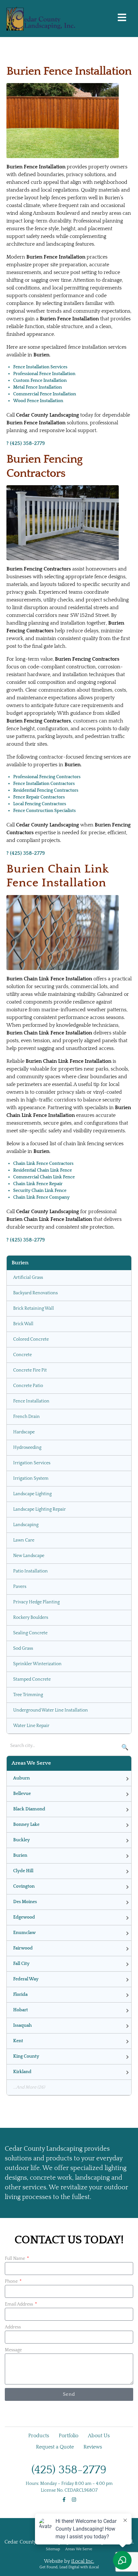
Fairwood (23, 1948)
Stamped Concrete (32, 1679)
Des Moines (25, 1902)
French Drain (26, 1417)
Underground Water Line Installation (51, 1710)
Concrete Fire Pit (30, 1370)
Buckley (22, 1840)
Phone (12, 2281)
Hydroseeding (27, 1448)
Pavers (20, 1587)
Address (13, 2327)
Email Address (19, 2304)
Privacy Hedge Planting (36, 1602)
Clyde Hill (23, 1871)
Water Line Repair (31, 1726)
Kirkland (22, 2072)
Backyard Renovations (35, 1293)
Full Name (15, 2259)
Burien (20, 1855)
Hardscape (24, 1432)
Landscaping (26, 1525)
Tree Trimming (28, 1695)
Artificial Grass (28, 1278)
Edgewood (24, 1917)
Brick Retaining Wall (34, 1308)
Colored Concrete (31, 1339)
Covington (24, 1886)
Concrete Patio (28, 1386)
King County (26, 2056)
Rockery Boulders (31, 1618)
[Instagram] (74, 2500)
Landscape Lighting (32, 1494)
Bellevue (22, 1794)
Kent (18, 2041)
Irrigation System (31, 1478)
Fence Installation (31, 1401)
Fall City (21, 1964)
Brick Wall (23, 1324)
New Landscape (29, 1556)
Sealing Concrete (30, 1633)
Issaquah (22, 2025)
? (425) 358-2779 (26, 443)
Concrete (22, 1355)
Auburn (22, 1778)
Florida (20, 1995)
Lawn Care (24, 1540)
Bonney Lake (26, 1825)
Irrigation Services (32, 1463)
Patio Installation (30, 1571)
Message (13, 2350)
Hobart (21, 2010)
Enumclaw (24, 1933)
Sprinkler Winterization (37, 1664)
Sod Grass (23, 1648)
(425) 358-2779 (69, 2470)
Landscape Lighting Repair (39, 1509)
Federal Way (26, 1979)
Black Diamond (29, 1809)
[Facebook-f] (64, 2500)
